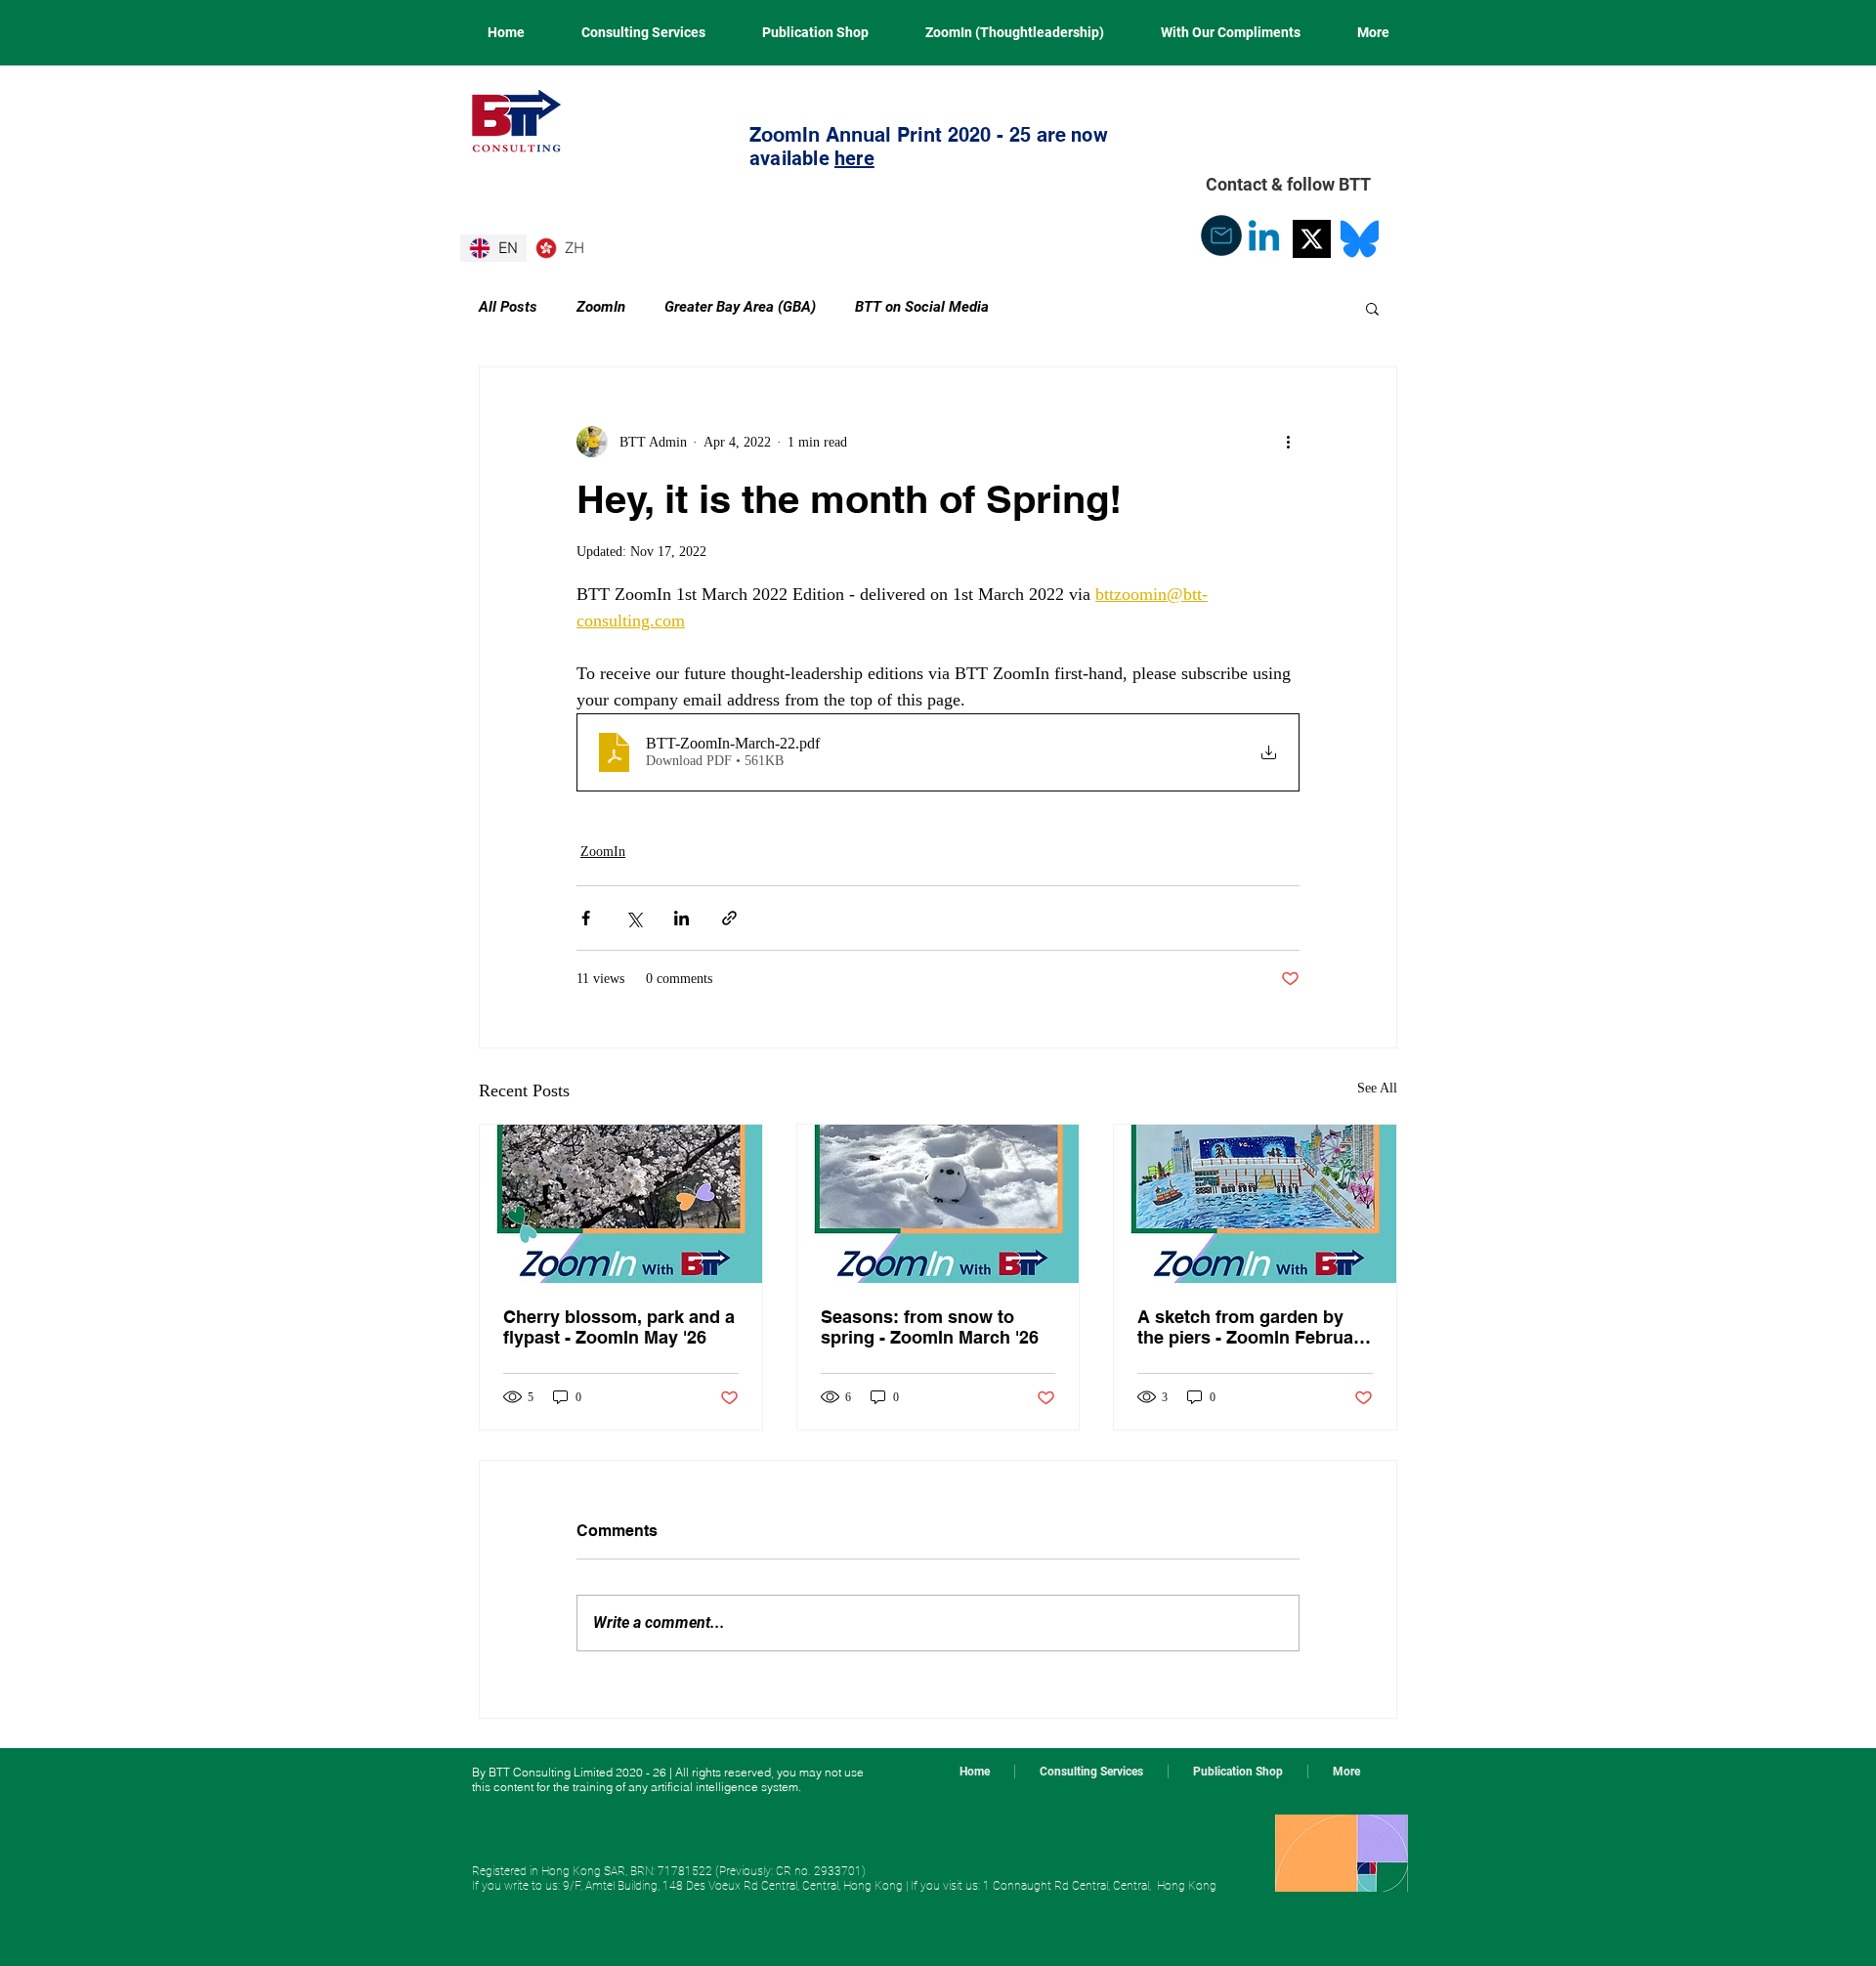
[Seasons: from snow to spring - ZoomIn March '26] (938, 1204)
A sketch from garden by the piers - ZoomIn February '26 (1254, 1327)
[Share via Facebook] (586, 918)
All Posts (508, 307)
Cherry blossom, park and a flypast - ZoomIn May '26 (619, 1327)
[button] (1372, 308)
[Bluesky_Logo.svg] (1360, 239)
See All (1377, 1088)
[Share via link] (729, 918)
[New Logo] (1312, 239)
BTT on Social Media (922, 307)
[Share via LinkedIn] (682, 918)
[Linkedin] (1264, 239)
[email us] (1221, 235)
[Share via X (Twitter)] (634, 918)
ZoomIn (601, 307)
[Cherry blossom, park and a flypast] (621, 1204)
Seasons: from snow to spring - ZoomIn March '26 (930, 1327)
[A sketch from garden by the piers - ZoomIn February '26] (1255, 1204)
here (854, 158)
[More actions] (1288, 442)
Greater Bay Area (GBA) (740, 307)
